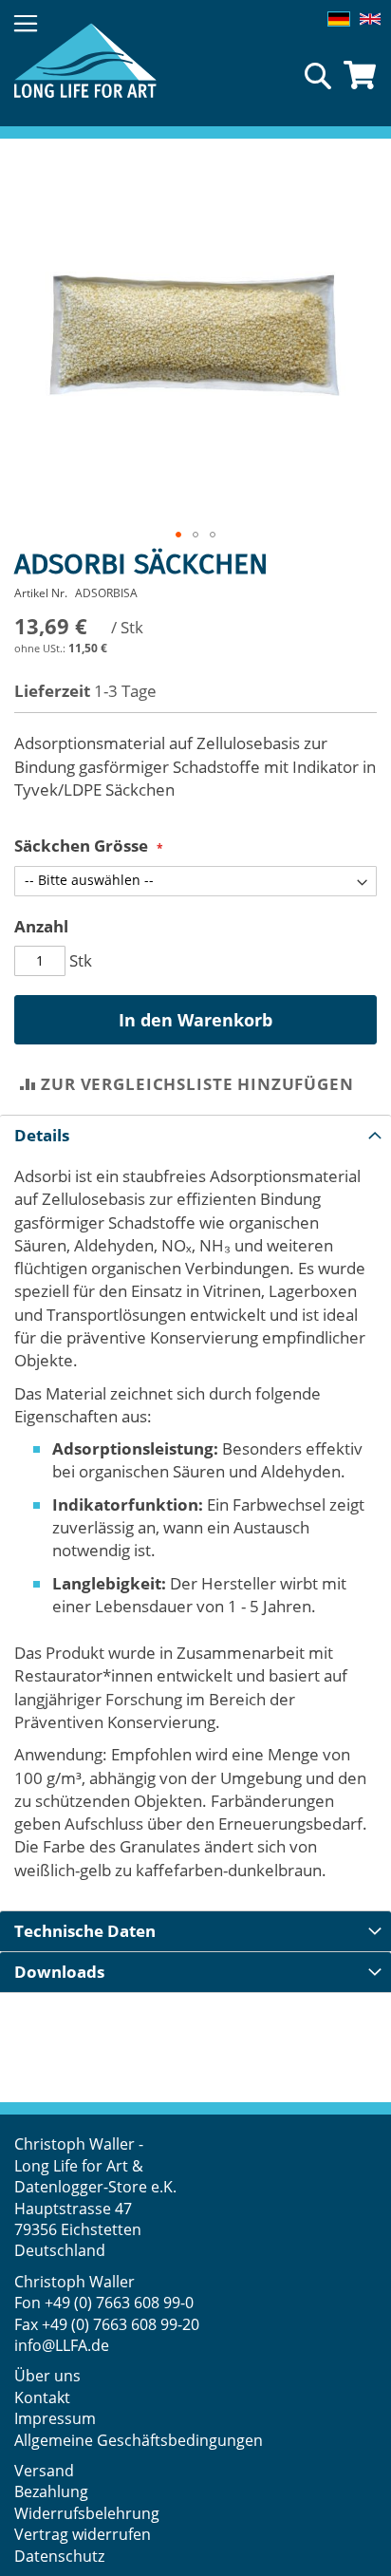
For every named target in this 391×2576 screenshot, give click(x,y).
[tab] (195, 1135)
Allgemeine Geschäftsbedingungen (139, 2440)
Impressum (55, 2418)
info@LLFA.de (62, 2345)
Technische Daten (85, 1931)
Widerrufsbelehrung (89, 2513)
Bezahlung (51, 2491)
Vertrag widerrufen (83, 2534)
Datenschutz (59, 2556)
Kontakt (42, 2397)
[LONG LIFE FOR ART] (85, 60)
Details (42, 1135)
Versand (44, 2471)
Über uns (47, 2376)
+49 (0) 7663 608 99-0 (119, 2303)
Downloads (59, 1972)
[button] (178, 535)
